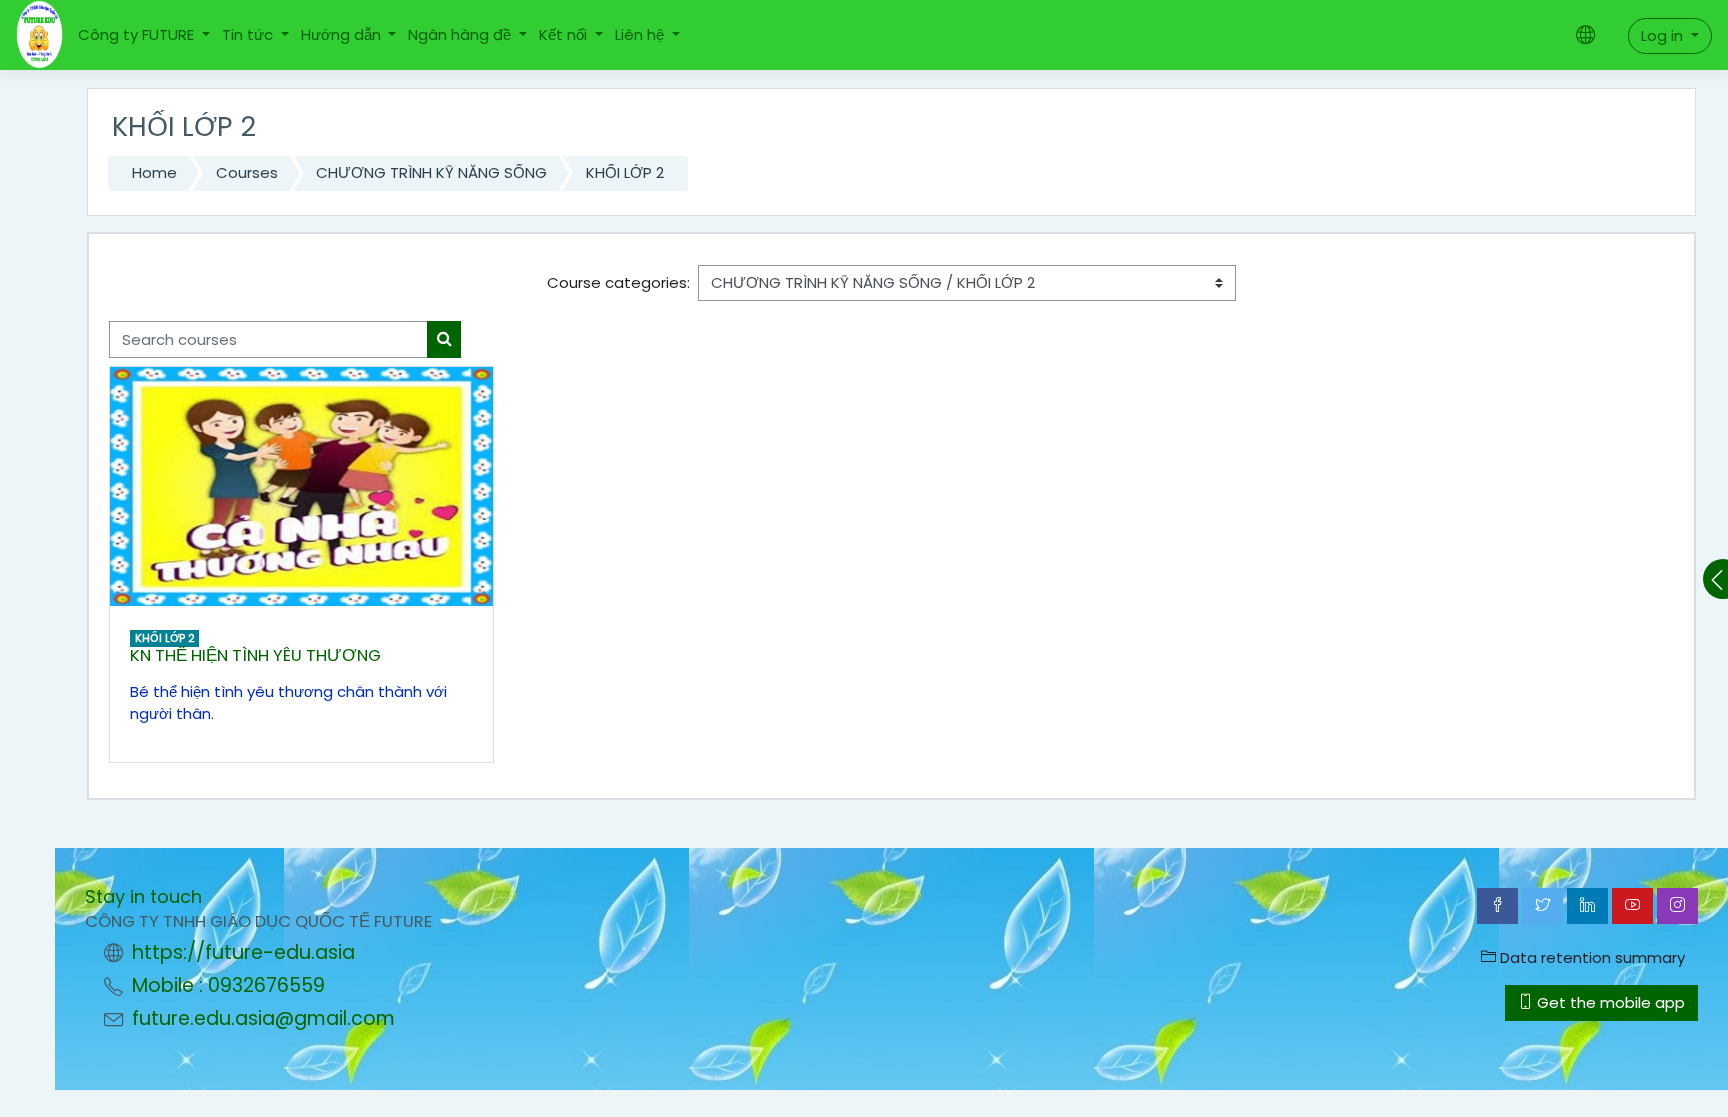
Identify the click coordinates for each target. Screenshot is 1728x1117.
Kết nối (565, 34)
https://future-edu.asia (243, 952)
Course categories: (618, 282)
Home (154, 172)
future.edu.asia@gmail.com (263, 1018)
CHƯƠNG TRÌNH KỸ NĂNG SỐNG (431, 172)
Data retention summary (1590, 957)
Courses (247, 172)
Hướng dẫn (343, 34)
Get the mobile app (1609, 1002)
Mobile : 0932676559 (228, 985)
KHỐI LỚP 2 (625, 172)
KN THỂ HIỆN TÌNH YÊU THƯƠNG (255, 655)
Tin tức (249, 34)
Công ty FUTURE (138, 34)
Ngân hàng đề (461, 34)
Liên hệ (641, 34)
